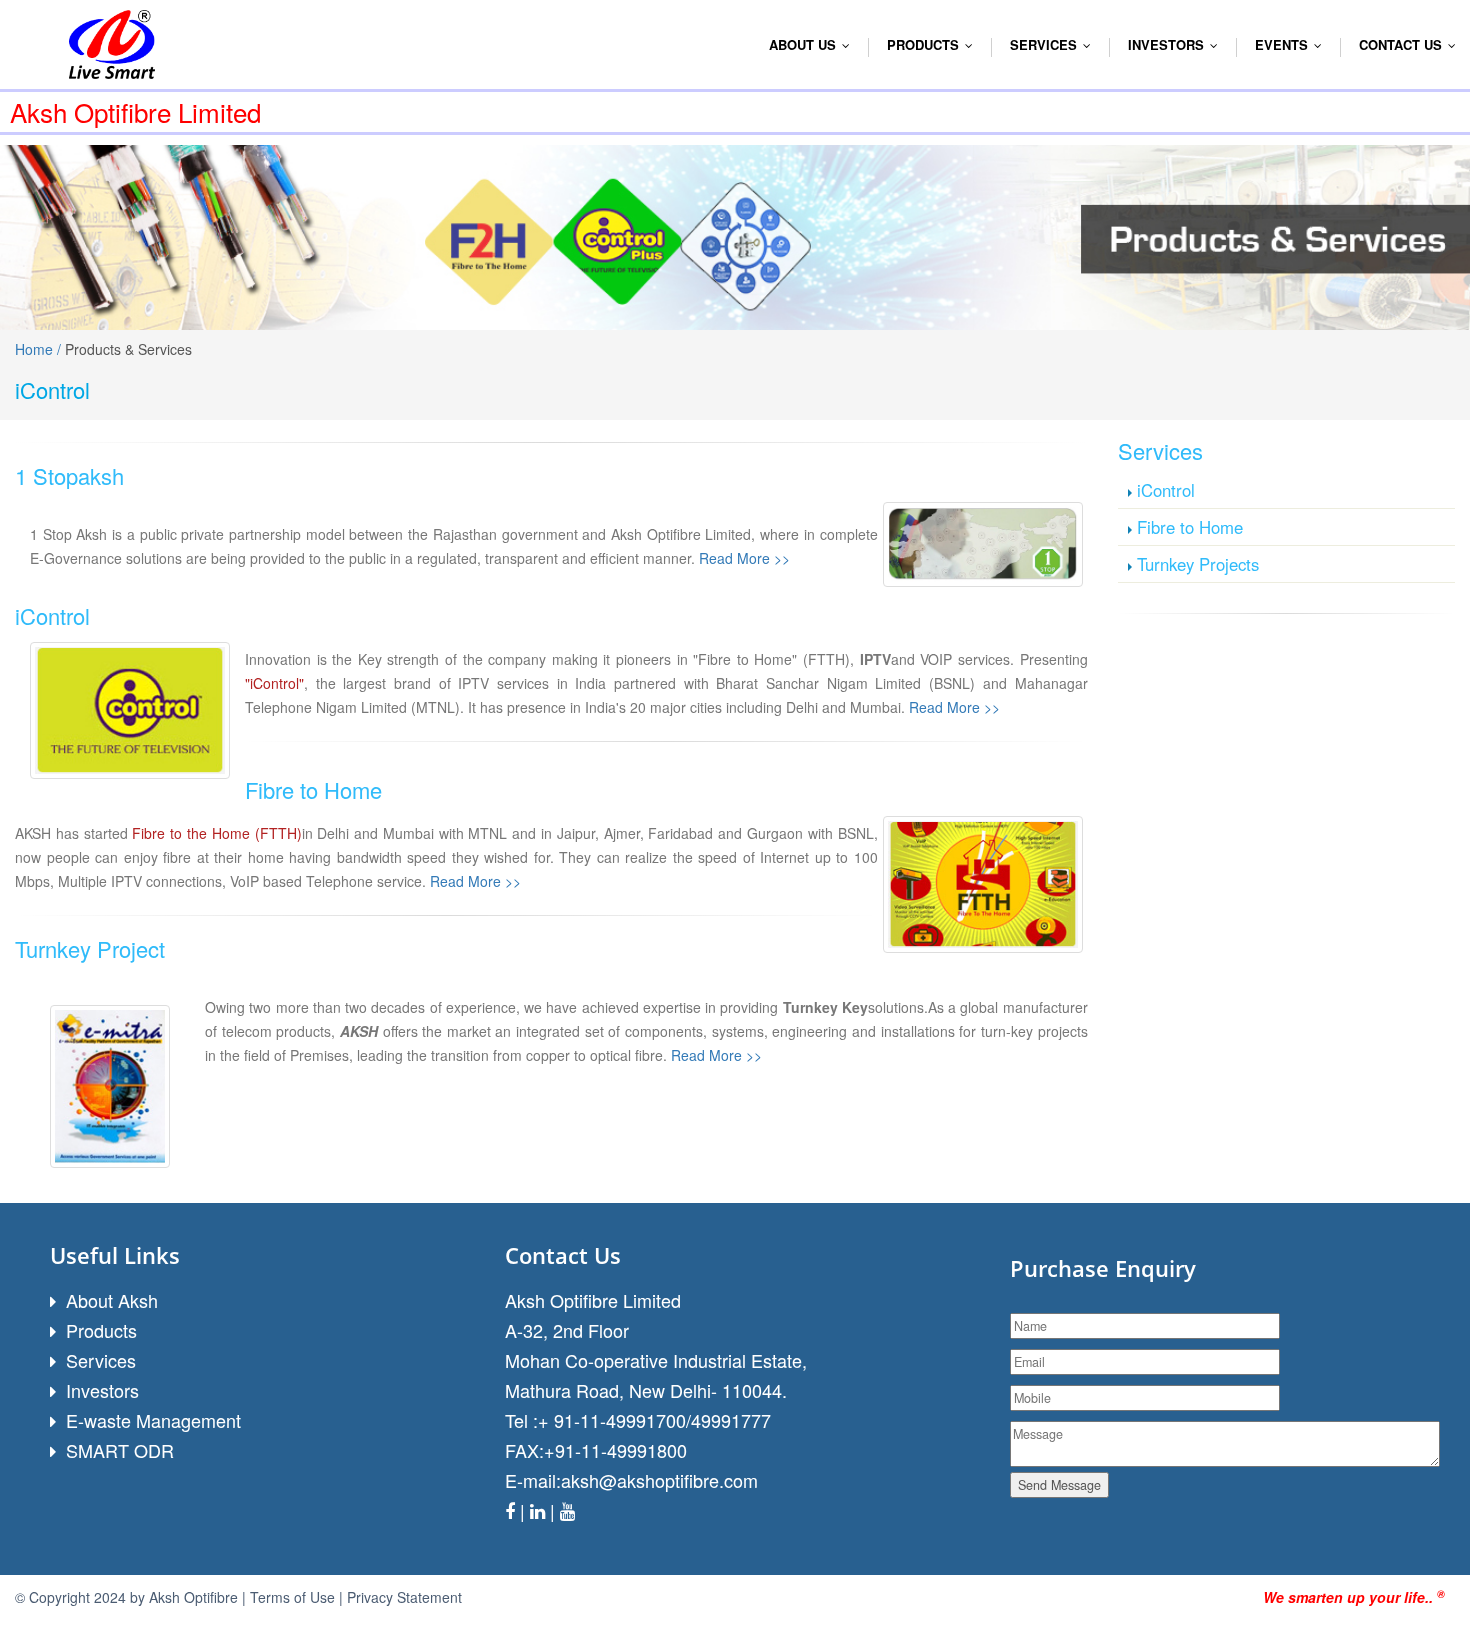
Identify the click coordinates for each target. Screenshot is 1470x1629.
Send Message (1059, 1485)
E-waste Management (153, 1420)
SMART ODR (120, 1450)
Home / (40, 349)
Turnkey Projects (1198, 564)
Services (101, 1360)
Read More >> (744, 558)
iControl (1166, 490)
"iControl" (274, 683)
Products (934, 44)
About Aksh (112, 1300)
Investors (102, 1390)
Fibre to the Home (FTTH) (216, 833)
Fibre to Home (1190, 527)
